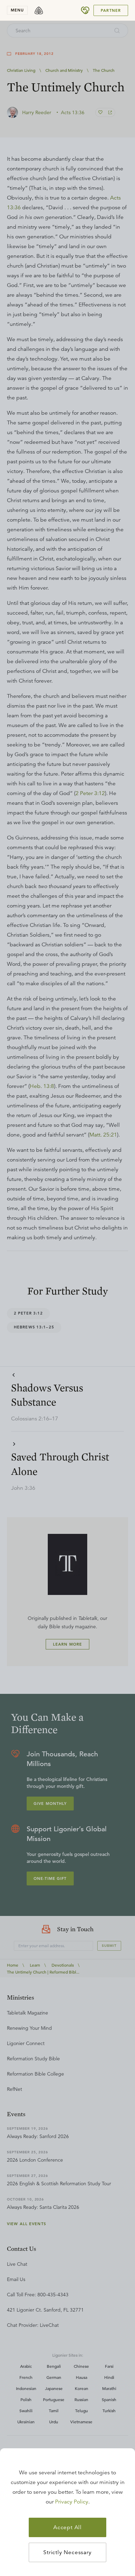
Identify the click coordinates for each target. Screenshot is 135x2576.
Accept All (67, 2527)
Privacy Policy (72, 2502)
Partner (111, 10)
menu (17, 10)
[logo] (39, 10)
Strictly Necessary (67, 2552)
